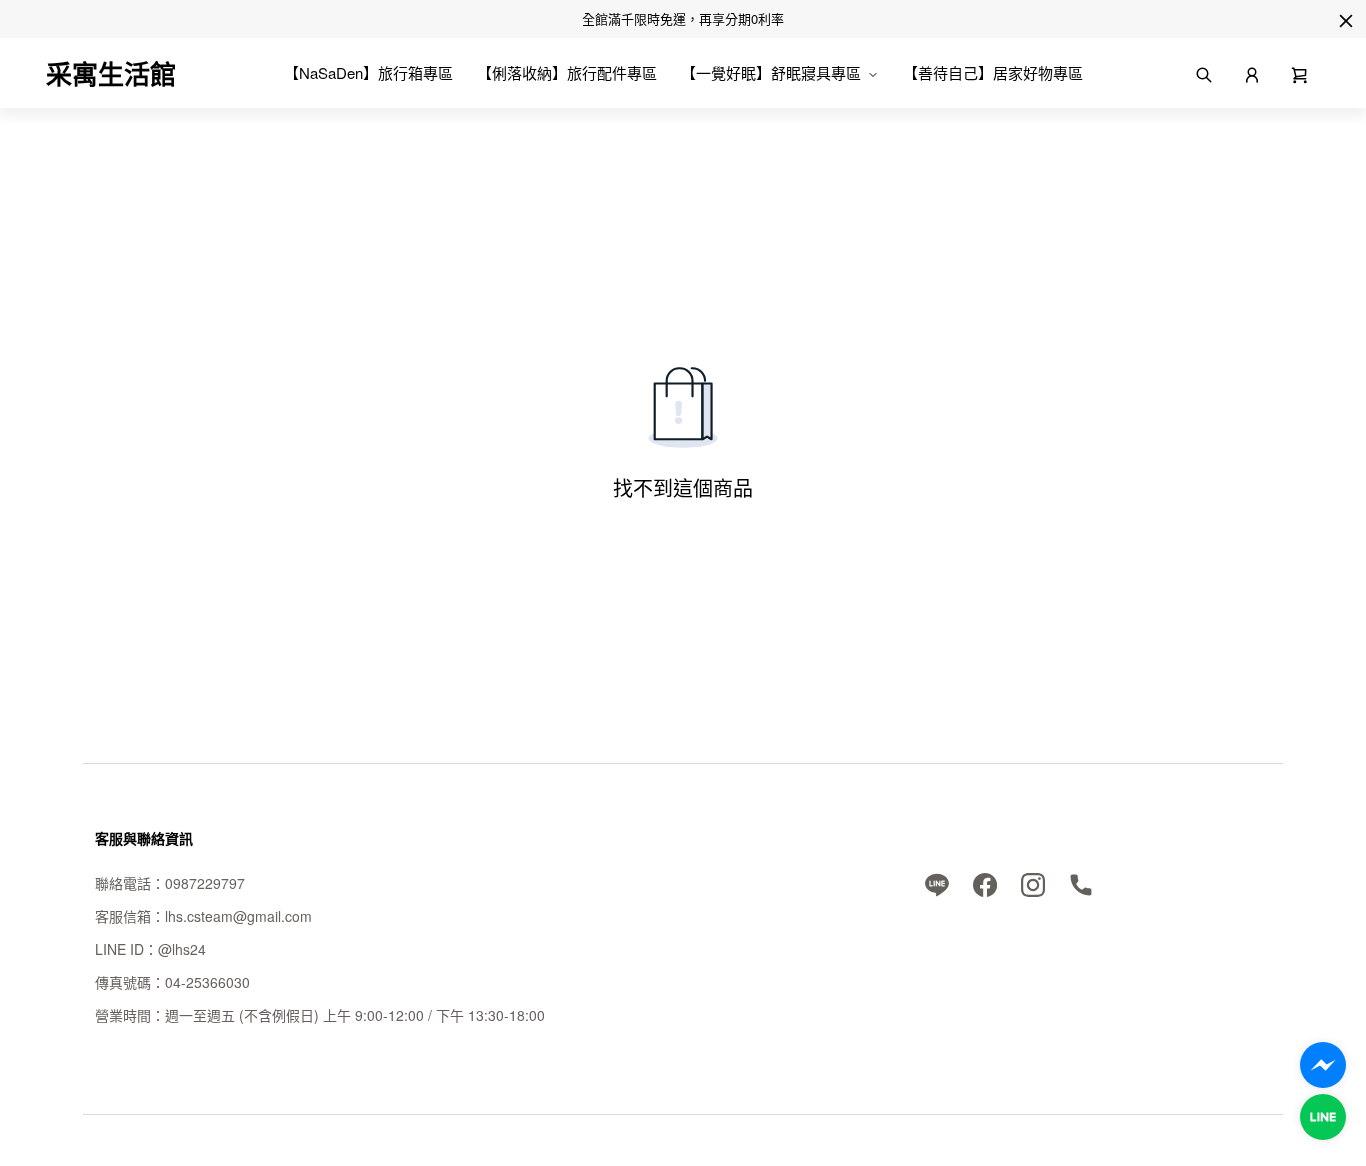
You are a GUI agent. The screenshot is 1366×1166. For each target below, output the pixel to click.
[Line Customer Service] (1323, 1117)
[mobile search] (1204, 73)
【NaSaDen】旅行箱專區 (368, 72)
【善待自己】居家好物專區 (993, 72)
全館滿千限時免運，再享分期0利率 (683, 18)
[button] (1300, 73)
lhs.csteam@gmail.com (238, 916)
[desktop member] (1252, 73)
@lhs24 (182, 949)
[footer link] (937, 883)
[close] (1346, 21)
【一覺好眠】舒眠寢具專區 (771, 72)
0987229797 (205, 883)
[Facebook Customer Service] (1323, 1065)
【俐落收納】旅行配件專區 (567, 72)
